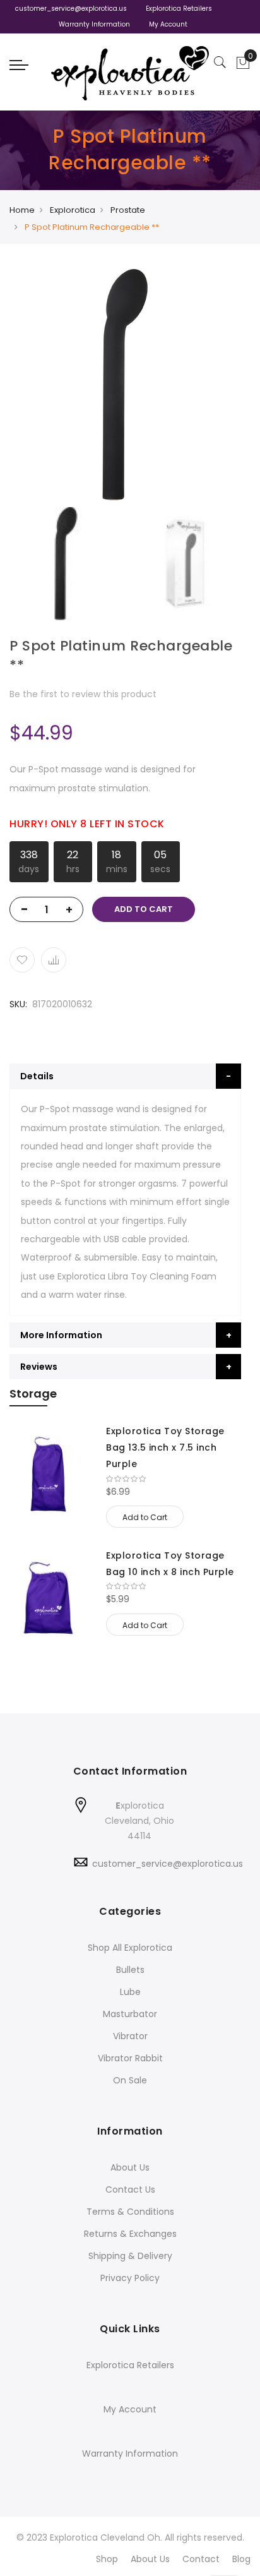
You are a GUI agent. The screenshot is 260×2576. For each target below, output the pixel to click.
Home (22, 210)
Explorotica (73, 210)
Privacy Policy (130, 2278)
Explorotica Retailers (179, 9)
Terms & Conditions (130, 2212)
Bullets (130, 1970)
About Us (130, 2167)
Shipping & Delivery (130, 2256)
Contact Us (130, 2190)
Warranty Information (94, 24)
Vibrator (130, 2036)
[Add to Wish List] (22, 960)
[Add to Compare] (54, 960)
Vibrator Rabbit (130, 2058)
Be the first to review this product (83, 694)
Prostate (128, 210)
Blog (241, 2559)
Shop (107, 2559)
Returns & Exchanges (130, 2234)
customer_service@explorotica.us (71, 9)
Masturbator (130, 2014)
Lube (130, 1992)
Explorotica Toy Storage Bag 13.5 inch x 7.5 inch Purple (165, 1447)
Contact (201, 2559)
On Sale (130, 2080)
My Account (168, 24)
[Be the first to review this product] (174, 1479)
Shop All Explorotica (130, 1948)
